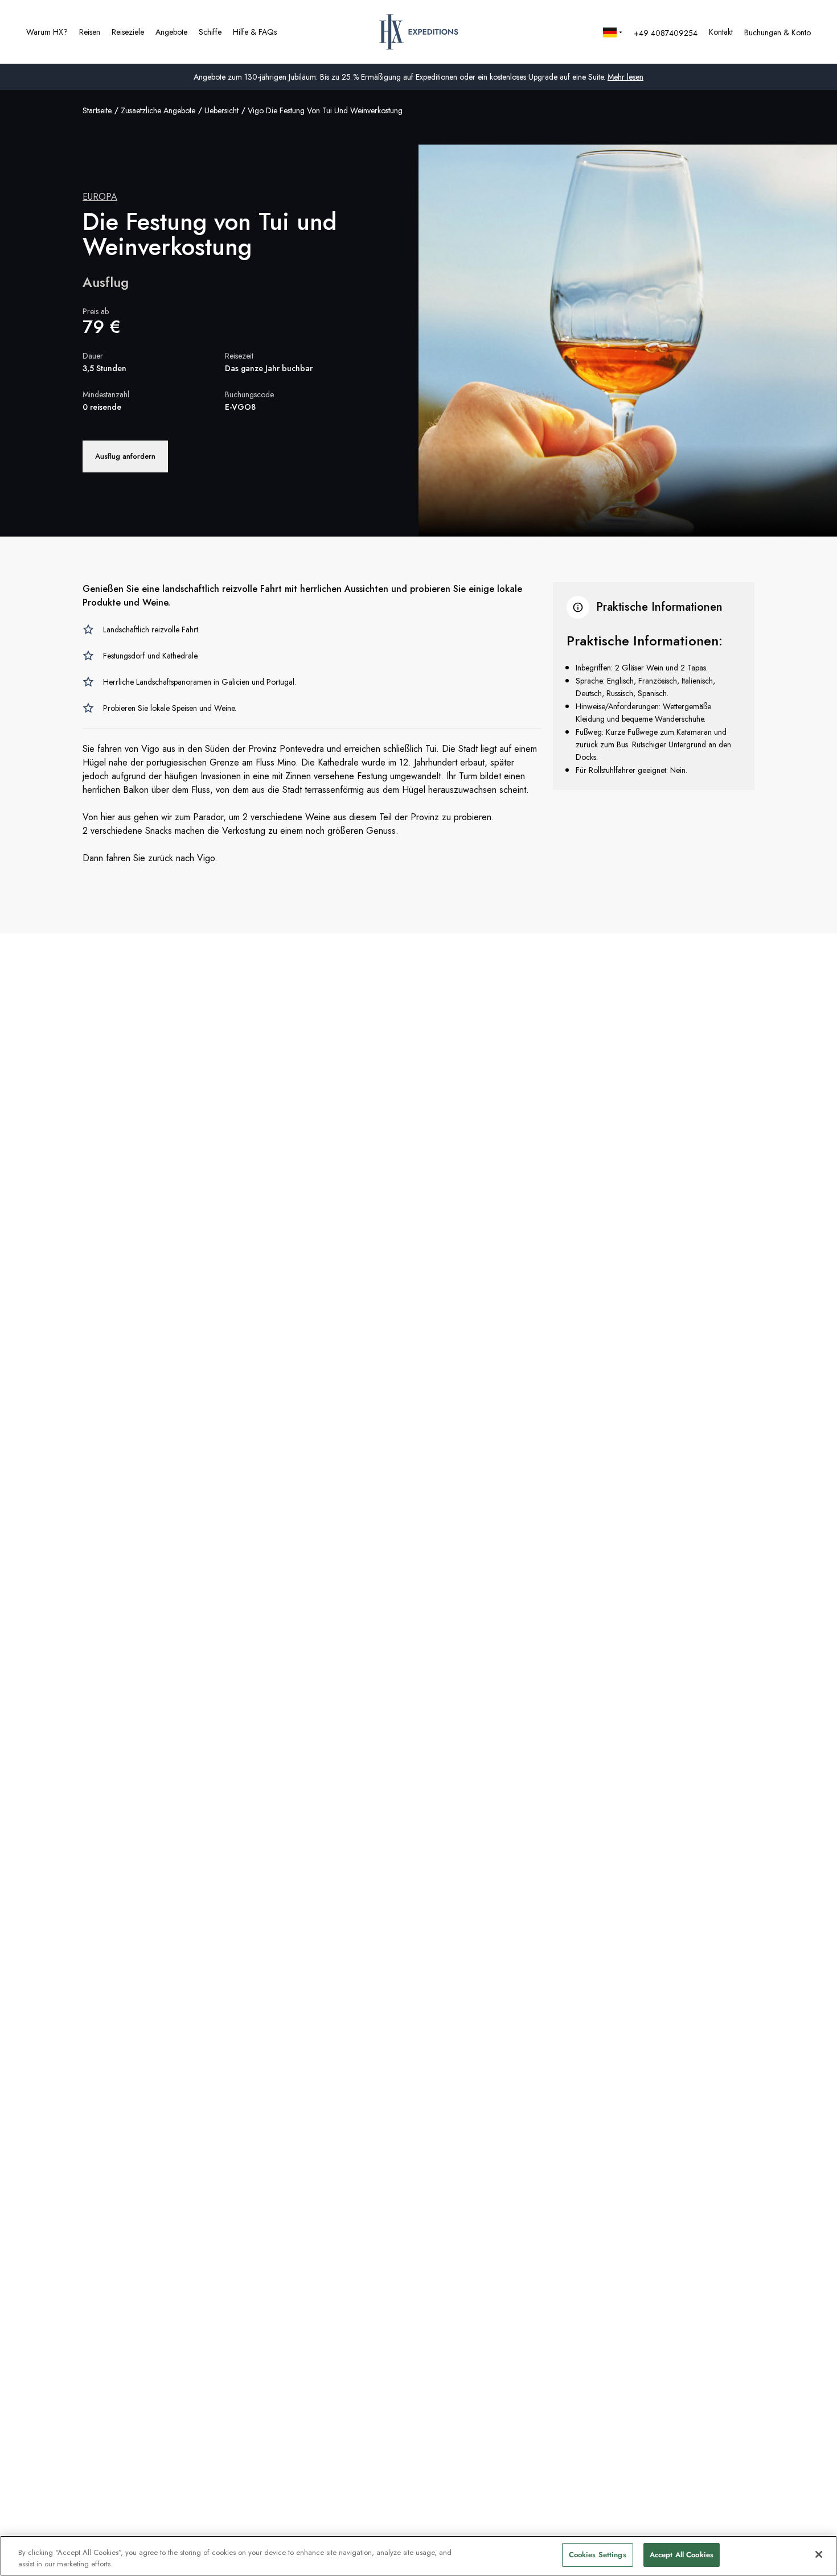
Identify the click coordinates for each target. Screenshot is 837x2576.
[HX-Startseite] (419, 32)
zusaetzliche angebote (158, 110)
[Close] (819, 2554)
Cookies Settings (598, 2555)
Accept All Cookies (682, 2555)
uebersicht (221, 110)
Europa (100, 197)
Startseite (97, 110)
